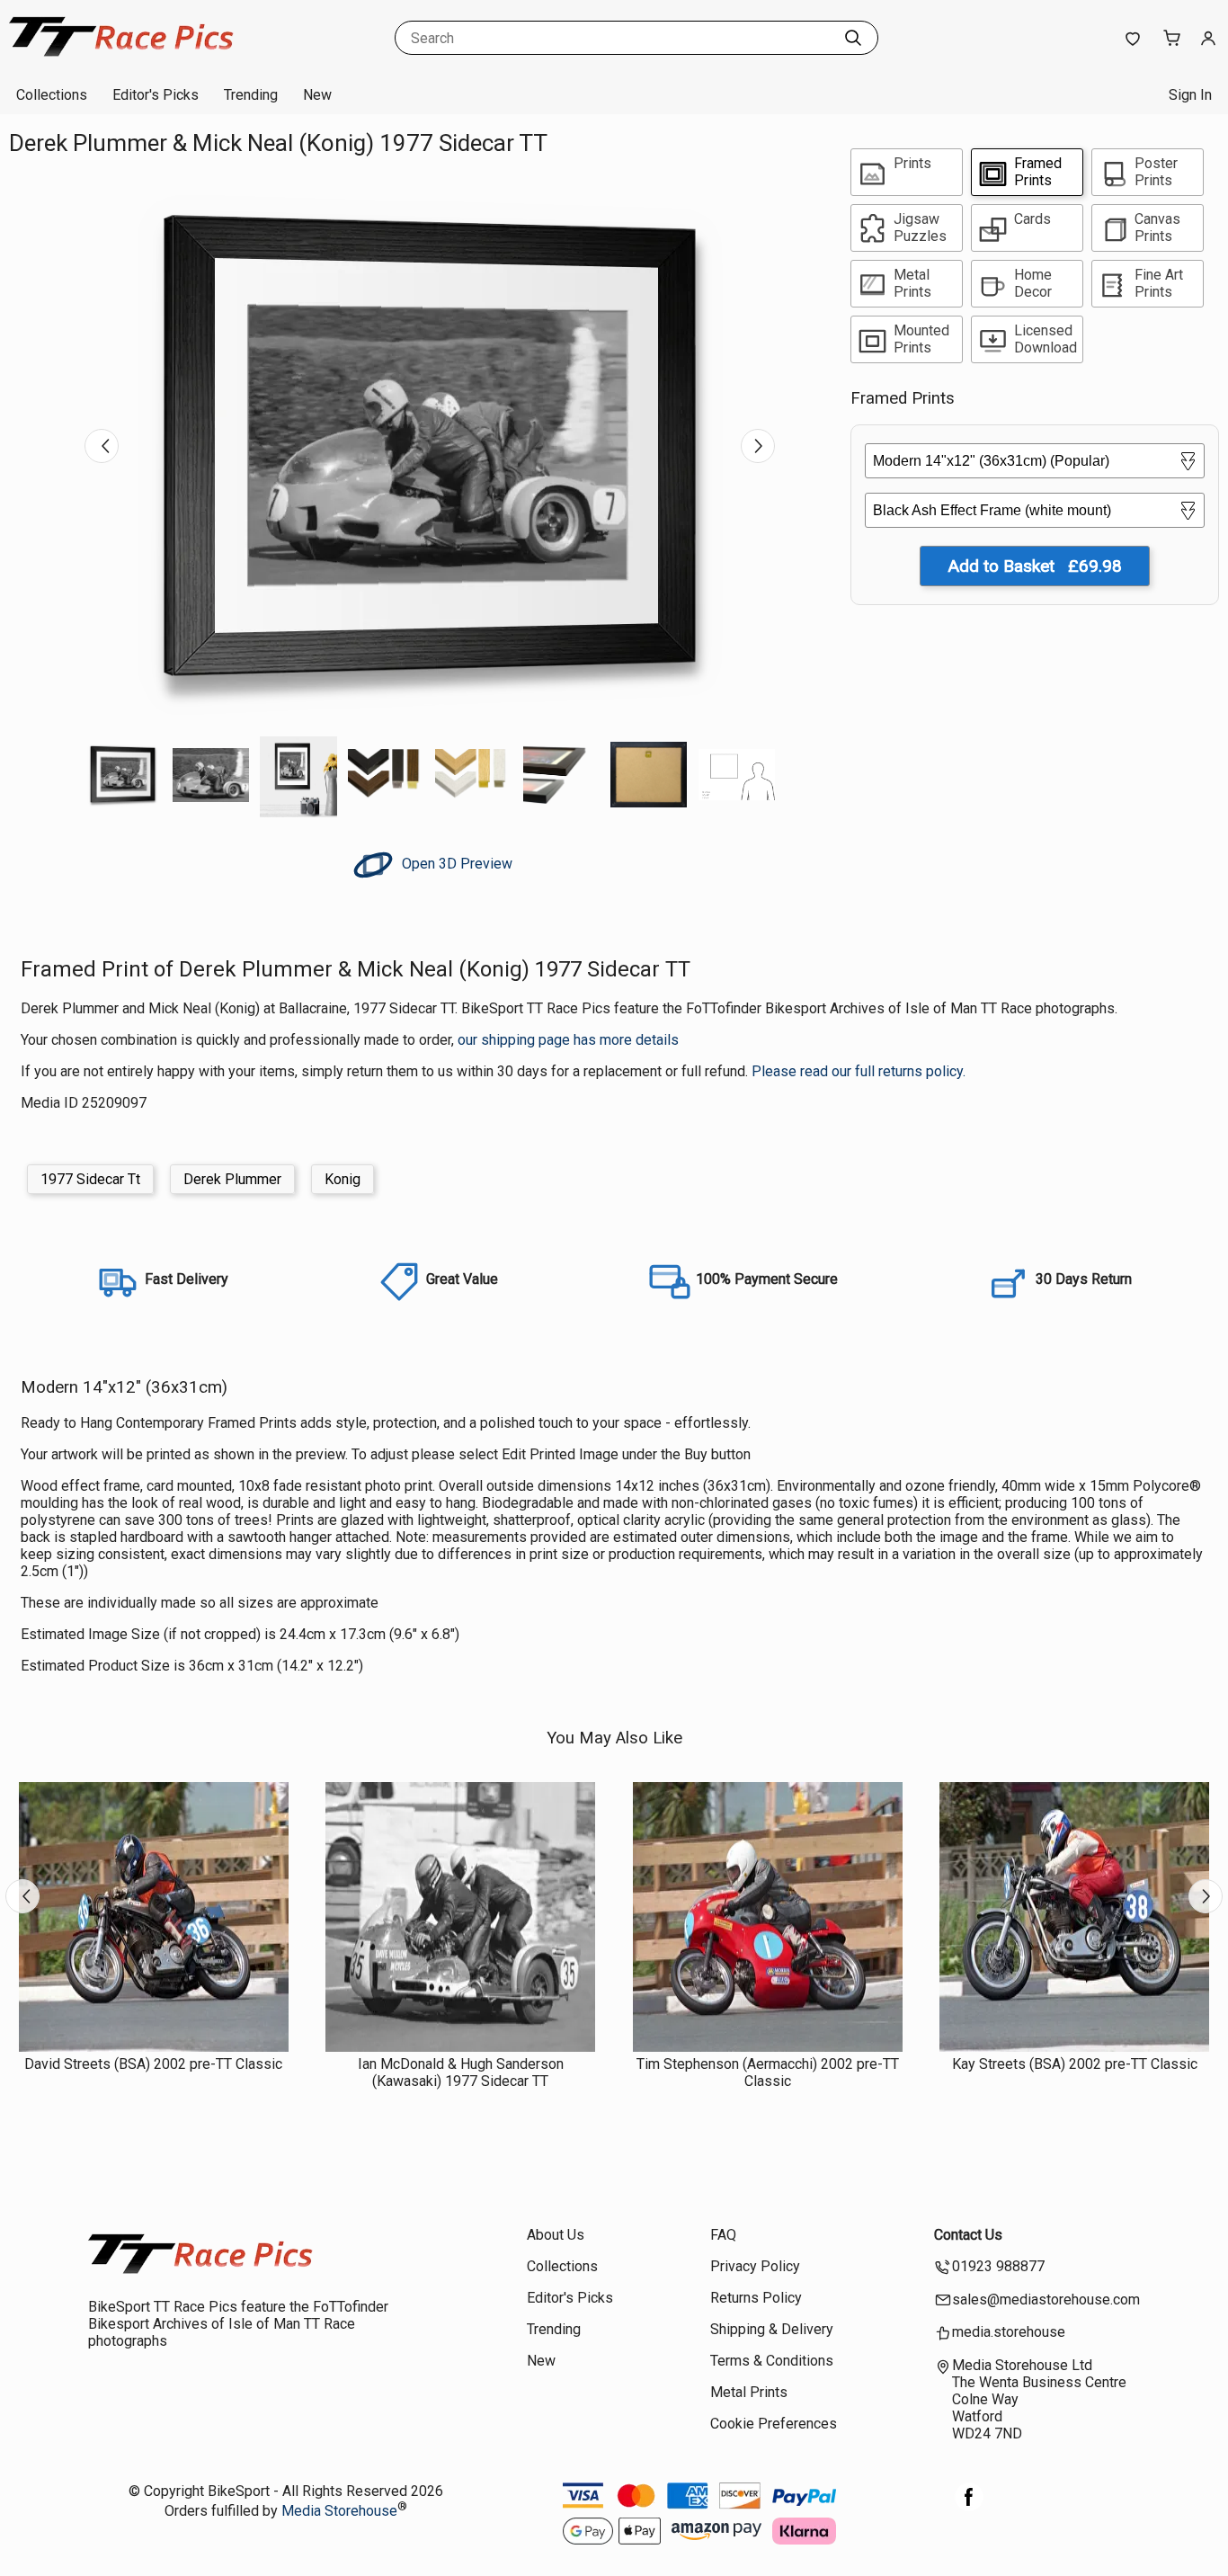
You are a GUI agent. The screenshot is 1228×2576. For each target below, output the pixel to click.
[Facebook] (969, 2506)
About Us (556, 2235)
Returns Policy (756, 2298)
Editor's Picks (156, 95)
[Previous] (102, 446)
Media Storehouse (339, 2511)
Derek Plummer (232, 1179)
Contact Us (968, 2235)
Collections (52, 95)
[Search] (853, 38)
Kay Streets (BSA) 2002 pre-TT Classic (1075, 2064)
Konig (343, 1179)
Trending (251, 95)
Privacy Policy (755, 2266)
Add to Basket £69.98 (1035, 566)
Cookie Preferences (774, 2424)
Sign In (1190, 95)
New (317, 95)
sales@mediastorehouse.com (1046, 2300)
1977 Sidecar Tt (90, 1179)
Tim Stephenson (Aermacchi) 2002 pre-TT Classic (768, 2072)
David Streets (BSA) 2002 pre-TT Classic (153, 2064)
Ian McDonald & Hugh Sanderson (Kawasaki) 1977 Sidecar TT (461, 2072)
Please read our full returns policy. (859, 1071)
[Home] (121, 58)
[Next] (758, 446)
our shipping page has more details (568, 1040)
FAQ (723, 2235)
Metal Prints (749, 2392)
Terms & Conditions (772, 2361)
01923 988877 (998, 2266)
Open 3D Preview (455, 864)
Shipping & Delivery (772, 2329)
